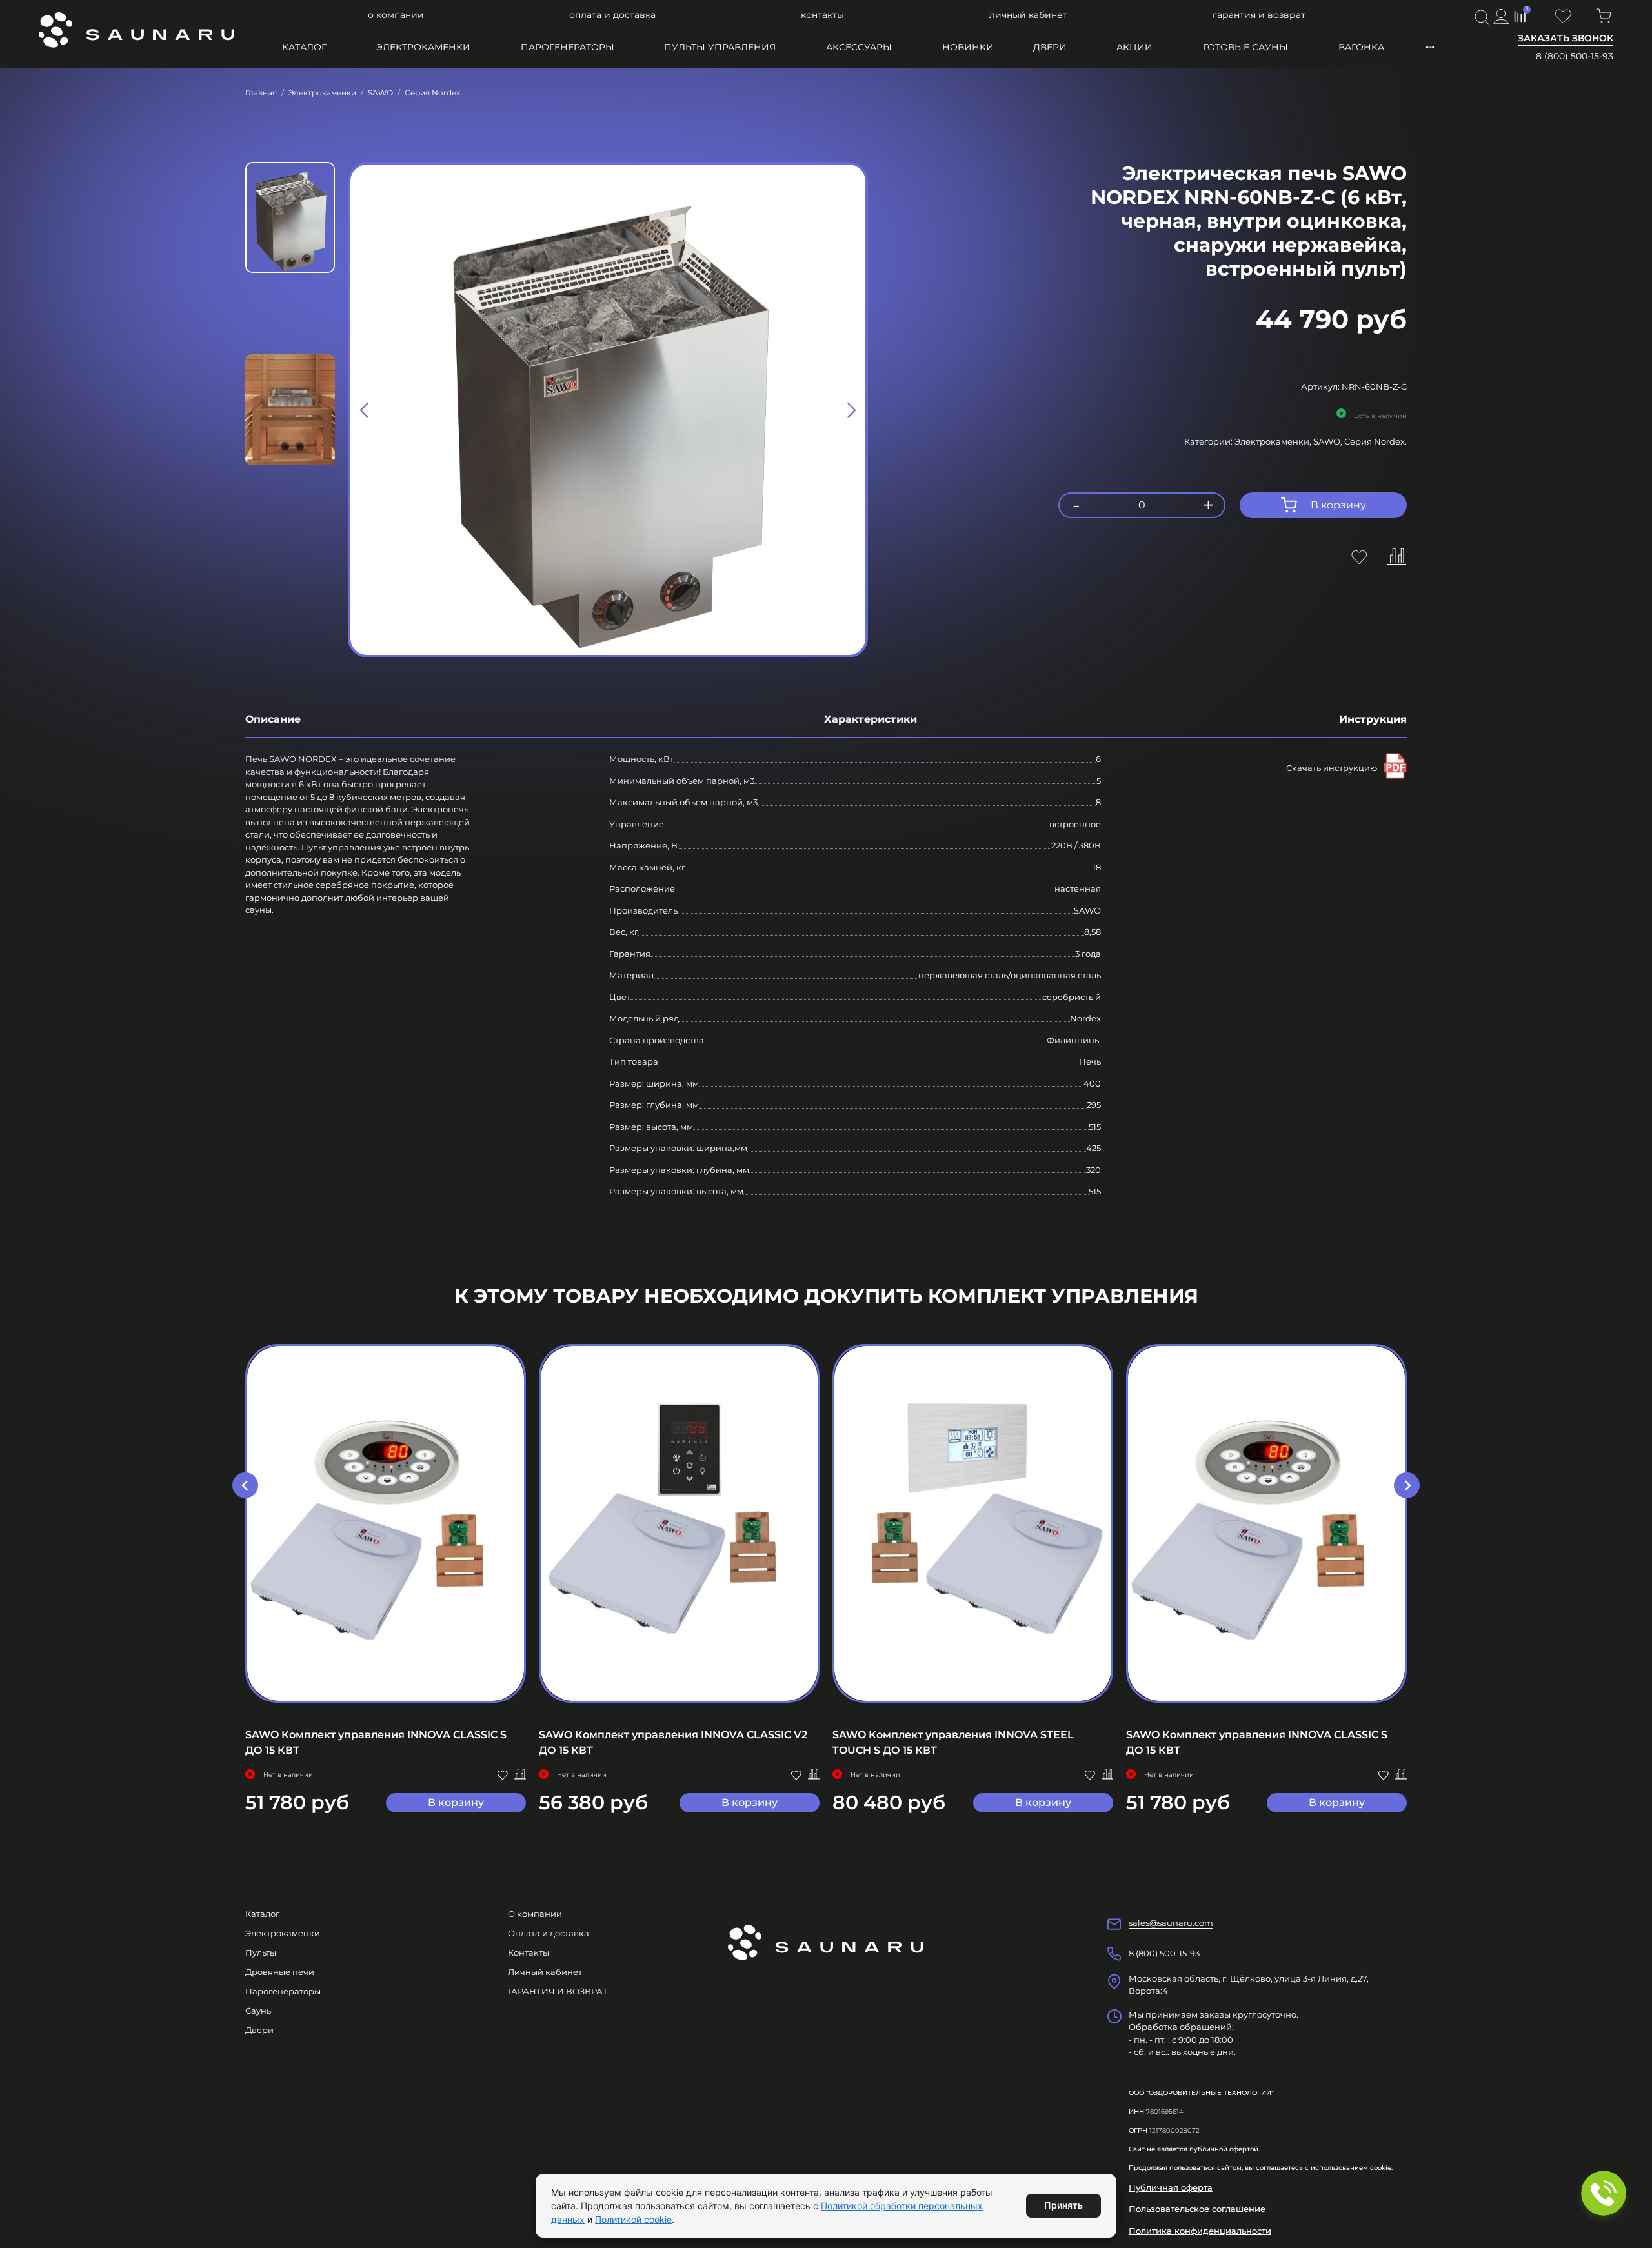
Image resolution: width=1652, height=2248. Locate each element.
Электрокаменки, (1274, 441)
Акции (1134, 47)
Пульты (261, 1952)
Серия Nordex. (1375, 441)
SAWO (380, 93)
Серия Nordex (432, 93)
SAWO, (1329, 441)
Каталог (304, 47)
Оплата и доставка (612, 15)
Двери (1050, 47)
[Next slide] (851, 410)
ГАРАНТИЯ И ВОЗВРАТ (1259, 15)
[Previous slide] (365, 410)
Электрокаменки (423, 47)
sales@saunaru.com (1171, 1923)
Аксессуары (859, 47)
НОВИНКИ (968, 47)
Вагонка (1361, 47)
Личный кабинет (1028, 15)
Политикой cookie (633, 2219)
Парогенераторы (568, 47)
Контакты (822, 15)
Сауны (259, 2011)
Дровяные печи (280, 1972)
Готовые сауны (1245, 47)
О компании (396, 15)
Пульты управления (720, 47)
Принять (1063, 2205)
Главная (261, 93)
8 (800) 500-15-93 (1575, 56)
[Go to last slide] (245, 1485)
